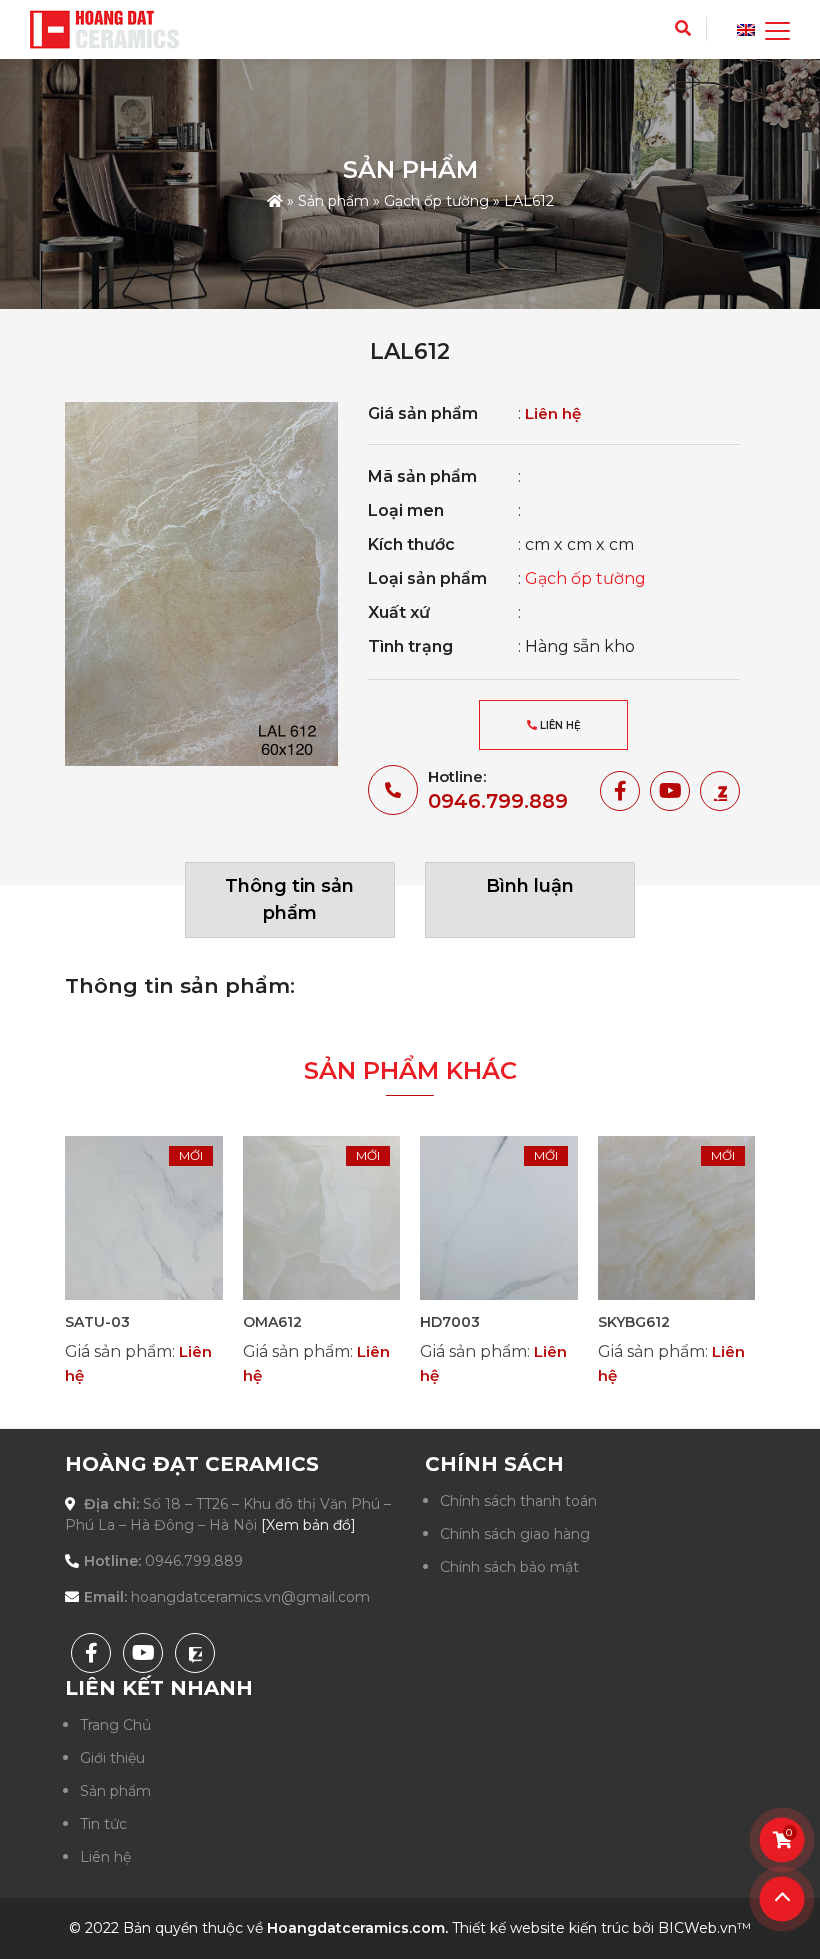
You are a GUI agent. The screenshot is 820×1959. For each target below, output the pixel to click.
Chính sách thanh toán (518, 1501)
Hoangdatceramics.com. (357, 1928)
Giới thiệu (112, 1758)
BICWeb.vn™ (704, 1928)
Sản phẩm (333, 201)
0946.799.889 (498, 801)
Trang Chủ (115, 1725)
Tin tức (103, 1824)
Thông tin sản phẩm (289, 899)
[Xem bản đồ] (308, 1525)
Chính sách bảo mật (509, 1567)
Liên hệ (559, 725)
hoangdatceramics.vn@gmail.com (250, 1597)
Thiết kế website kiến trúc (540, 1928)
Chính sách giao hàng (515, 1534)
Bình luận (530, 886)
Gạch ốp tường (436, 201)
